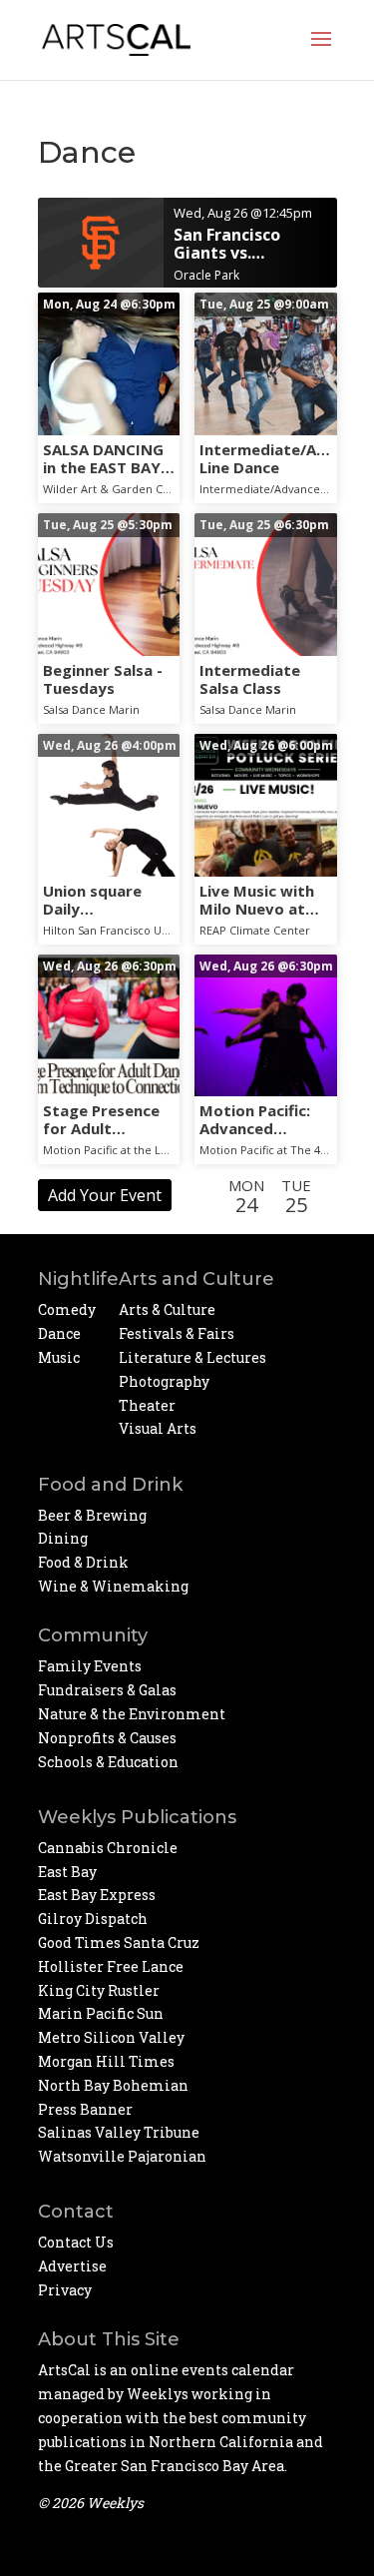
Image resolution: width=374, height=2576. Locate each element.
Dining (63, 1538)
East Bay (67, 1872)
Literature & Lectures (192, 1357)
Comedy (67, 1309)
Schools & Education (108, 1762)
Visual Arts (158, 1428)
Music (59, 1357)
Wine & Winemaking (113, 1586)
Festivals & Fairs (177, 1333)
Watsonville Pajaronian (122, 2156)
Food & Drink (83, 1562)
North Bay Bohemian (113, 2085)
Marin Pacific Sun (101, 2013)
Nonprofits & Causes (107, 1738)
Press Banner (85, 2109)
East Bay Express (97, 1895)
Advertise (72, 2266)
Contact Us (76, 2242)
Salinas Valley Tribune (119, 2132)
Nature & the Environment (132, 1714)
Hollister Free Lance (111, 1966)
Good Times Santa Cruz (119, 1942)
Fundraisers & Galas (107, 1690)
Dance (59, 1333)
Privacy (65, 2290)
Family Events (90, 1666)
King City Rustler (99, 1990)
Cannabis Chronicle (108, 1848)
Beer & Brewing (92, 1515)
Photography (164, 1381)
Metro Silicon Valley (111, 2037)
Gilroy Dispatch (93, 1919)
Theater (147, 1405)
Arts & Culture (167, 1309)
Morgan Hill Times (106, 2061)
